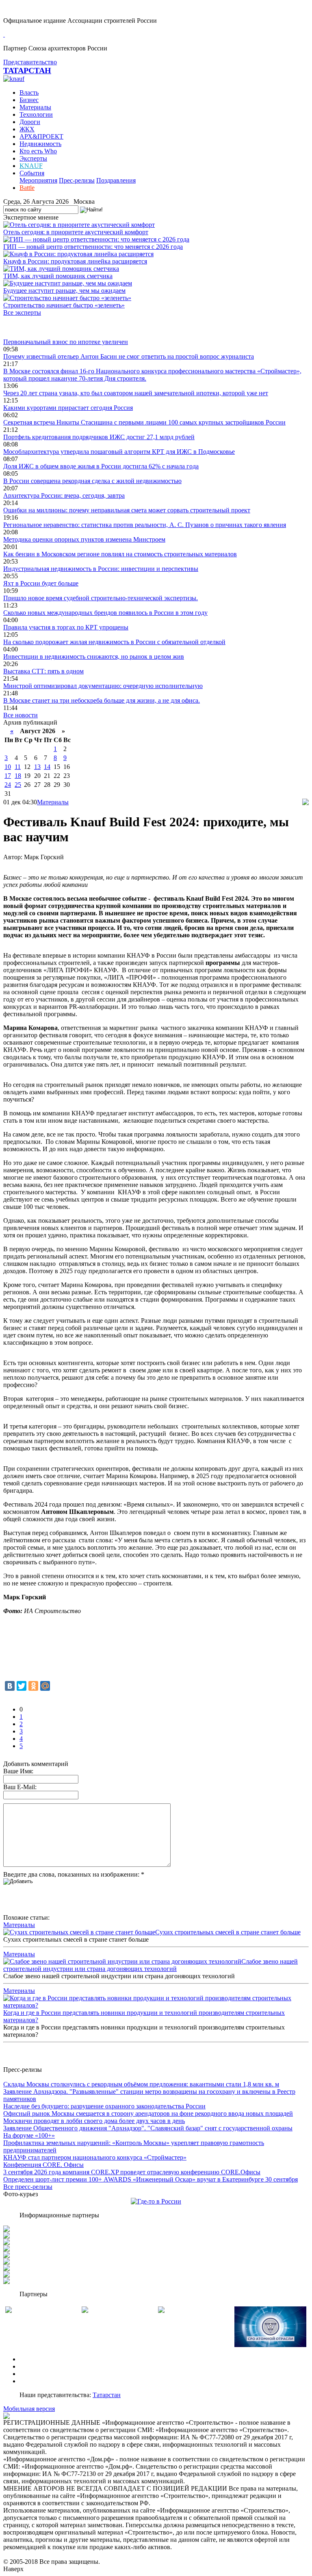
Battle (27, 188)
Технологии (36, 114)
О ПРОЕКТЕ (38, 2359)
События (32, 173)
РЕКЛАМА (36, 2366)
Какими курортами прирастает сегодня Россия (68, 408)
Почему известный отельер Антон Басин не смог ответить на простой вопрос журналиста (129, 356)
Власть (29, 93)
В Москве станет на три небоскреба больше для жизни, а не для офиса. (102, 700)
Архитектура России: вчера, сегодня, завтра (64, 495)
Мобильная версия (29, 2409)
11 (18, 767)
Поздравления (116, 180)
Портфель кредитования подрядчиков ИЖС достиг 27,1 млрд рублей (99, 437)
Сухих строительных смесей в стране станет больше (228, 1932)
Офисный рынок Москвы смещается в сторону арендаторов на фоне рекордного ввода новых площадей (148, 2113)
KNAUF (31, 166)
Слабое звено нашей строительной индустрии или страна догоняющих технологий (151, 1965)
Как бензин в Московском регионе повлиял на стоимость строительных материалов (120, 554)
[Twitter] (22, 1686)
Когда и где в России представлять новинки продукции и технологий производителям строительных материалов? (144, 2016)
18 (18, 776)
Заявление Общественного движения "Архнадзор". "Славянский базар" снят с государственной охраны (148, 2128)
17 (8, 776)
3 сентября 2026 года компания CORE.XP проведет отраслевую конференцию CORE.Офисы (132, 2172)
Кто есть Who (38, 151)
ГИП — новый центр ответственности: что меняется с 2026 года (93, 247)
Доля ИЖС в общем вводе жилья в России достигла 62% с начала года (101, 466)
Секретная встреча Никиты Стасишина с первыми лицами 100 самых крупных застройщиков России (144, 422)
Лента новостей (25, 327)
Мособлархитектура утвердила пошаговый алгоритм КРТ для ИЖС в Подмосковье (119, 452)
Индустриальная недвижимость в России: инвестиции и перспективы (101, 569)
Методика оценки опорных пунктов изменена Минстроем (84, 539)
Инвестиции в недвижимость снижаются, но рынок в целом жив (94, 657)
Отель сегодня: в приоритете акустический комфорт (76, 232)
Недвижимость (40, 144)
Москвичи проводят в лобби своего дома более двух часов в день (94, 2121)
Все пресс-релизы (28, 2187)
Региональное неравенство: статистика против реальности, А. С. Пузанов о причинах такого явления (145, 525)
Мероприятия (38, 180)
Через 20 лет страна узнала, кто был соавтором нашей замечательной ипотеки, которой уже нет (136, 393)
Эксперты (33, 158)
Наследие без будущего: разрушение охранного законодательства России (104, 2106)
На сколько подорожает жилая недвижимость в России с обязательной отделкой (114, 642)
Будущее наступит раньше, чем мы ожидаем (64, 291)
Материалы (35, 107)
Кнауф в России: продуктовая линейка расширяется (75, 261)
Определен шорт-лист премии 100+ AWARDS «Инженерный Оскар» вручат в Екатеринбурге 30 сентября (151, 2179)
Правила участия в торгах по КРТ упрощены (66, 627)
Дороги (30, 122)
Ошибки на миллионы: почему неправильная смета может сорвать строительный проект (127, 510)
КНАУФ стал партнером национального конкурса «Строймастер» (95, 2157)
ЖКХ (27, 129)
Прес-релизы (77, 180)
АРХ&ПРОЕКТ (41, 136)
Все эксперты (22, 312)
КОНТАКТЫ (38, 2381)
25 (18, 785)
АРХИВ (31, 2374)
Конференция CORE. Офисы (43, 2165)
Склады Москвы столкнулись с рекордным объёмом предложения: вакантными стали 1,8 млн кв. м (141, 2084)
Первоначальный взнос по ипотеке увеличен (66, 342)
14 (47, 767)
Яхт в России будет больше (41, 583)
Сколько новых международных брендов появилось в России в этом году (105, 613)
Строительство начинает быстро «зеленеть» (64, 305)
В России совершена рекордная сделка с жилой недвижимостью (92, 481)
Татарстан (107, 2395)
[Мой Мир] (45, 1686)
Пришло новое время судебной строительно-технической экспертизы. (101, 598)
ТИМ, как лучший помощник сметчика (58, 276)
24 (8, 785)
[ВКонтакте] (10, 1686)
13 (37, 767)
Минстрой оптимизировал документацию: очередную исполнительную (103, 686)
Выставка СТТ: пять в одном (43, 671)
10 (8, 767)
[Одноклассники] (33, 1686)
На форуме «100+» (29, 2135)
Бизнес (29, 100)
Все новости (21, 715)
